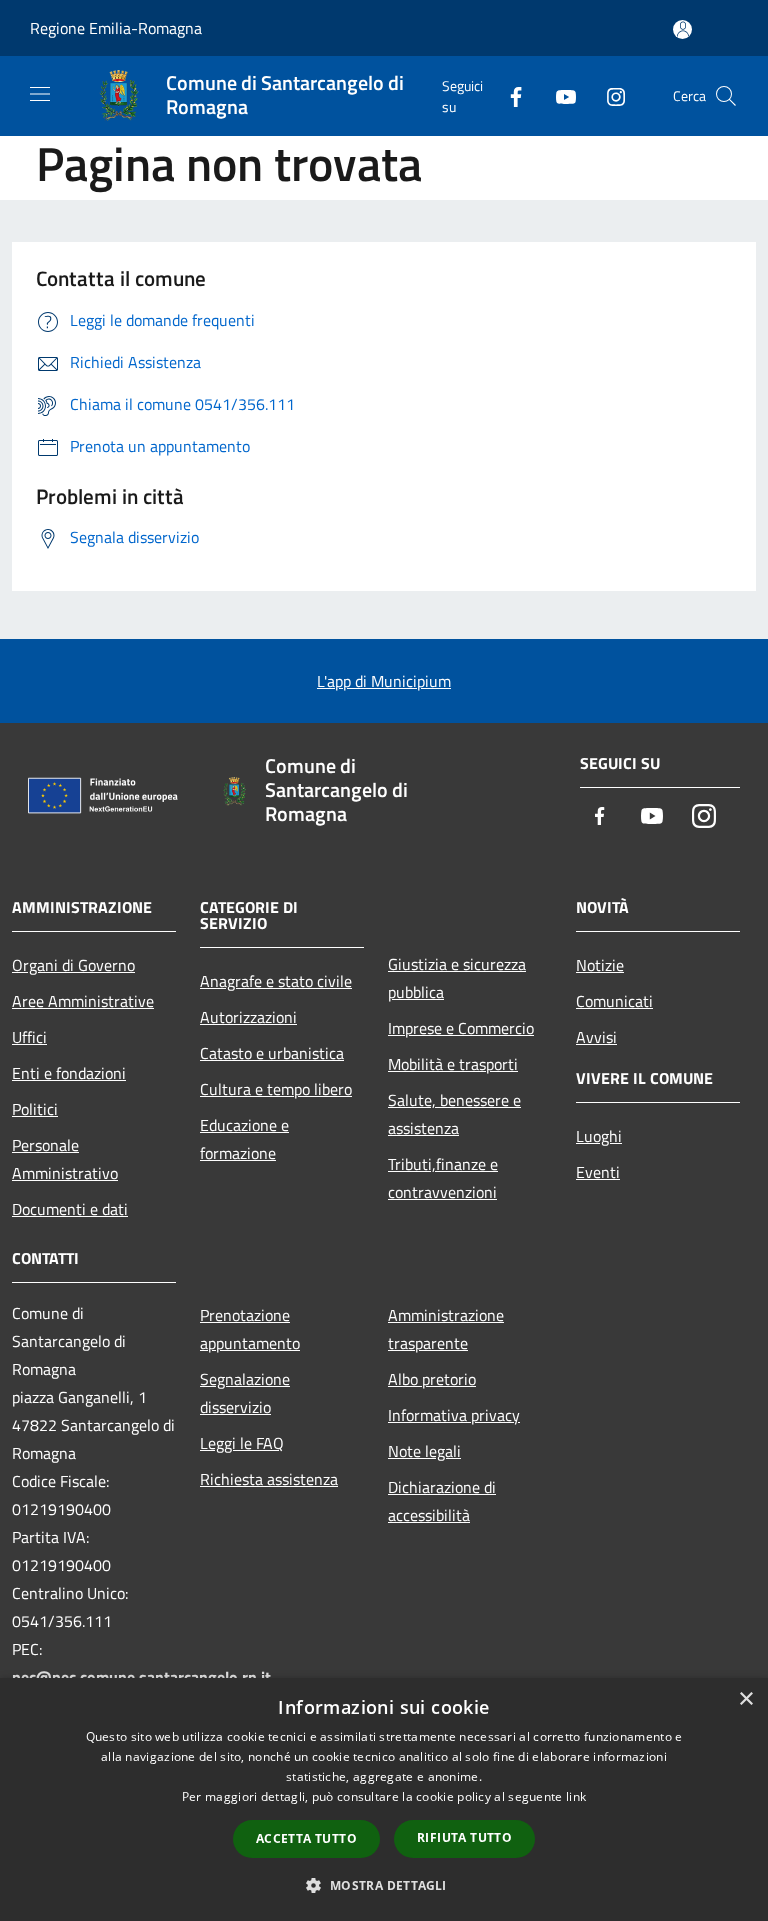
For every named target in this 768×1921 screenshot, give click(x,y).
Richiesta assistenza (269, 1479)
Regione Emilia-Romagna (116, 28)
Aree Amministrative (83, 1001)
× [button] (745, 1699)
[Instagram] (608, 95)
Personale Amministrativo (65, 1159)
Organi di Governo (73, 965)
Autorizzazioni (248, 1017)
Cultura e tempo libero (276, 1089)
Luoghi (599, 1136)
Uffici (29, 1037)
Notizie (600, 965)
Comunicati (614, 1001)
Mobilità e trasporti (453, 1064)
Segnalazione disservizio (245, 1393)
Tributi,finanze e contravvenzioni (443, 1178)
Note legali (424, 1451)
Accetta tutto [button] (306, 1838)
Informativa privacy (454, 1415)
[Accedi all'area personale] (682, 29)
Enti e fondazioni (69, 1073)
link (576, 1796)
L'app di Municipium (384, 681)
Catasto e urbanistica (272, 1053)
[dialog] (384, 1799)
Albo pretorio (432, 1379)
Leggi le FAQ (242, 1443)
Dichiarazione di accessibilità (442, 1501)
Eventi (598, 1172)
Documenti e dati (70, 1209)
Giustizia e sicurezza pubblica (457, 978)
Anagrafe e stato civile (276, 981)
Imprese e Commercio (461, 1028)
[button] (383, 1885)
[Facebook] (508, 95)
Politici (35, 1109)
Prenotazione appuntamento (250, 1329)
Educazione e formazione (244, 1139)
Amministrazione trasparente (446, 1329)
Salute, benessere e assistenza (454, 1114)
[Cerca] (726, 96)
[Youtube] (558, 95)
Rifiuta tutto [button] (464, 1837)
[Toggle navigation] (40, 94)
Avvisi (596, 1037)
